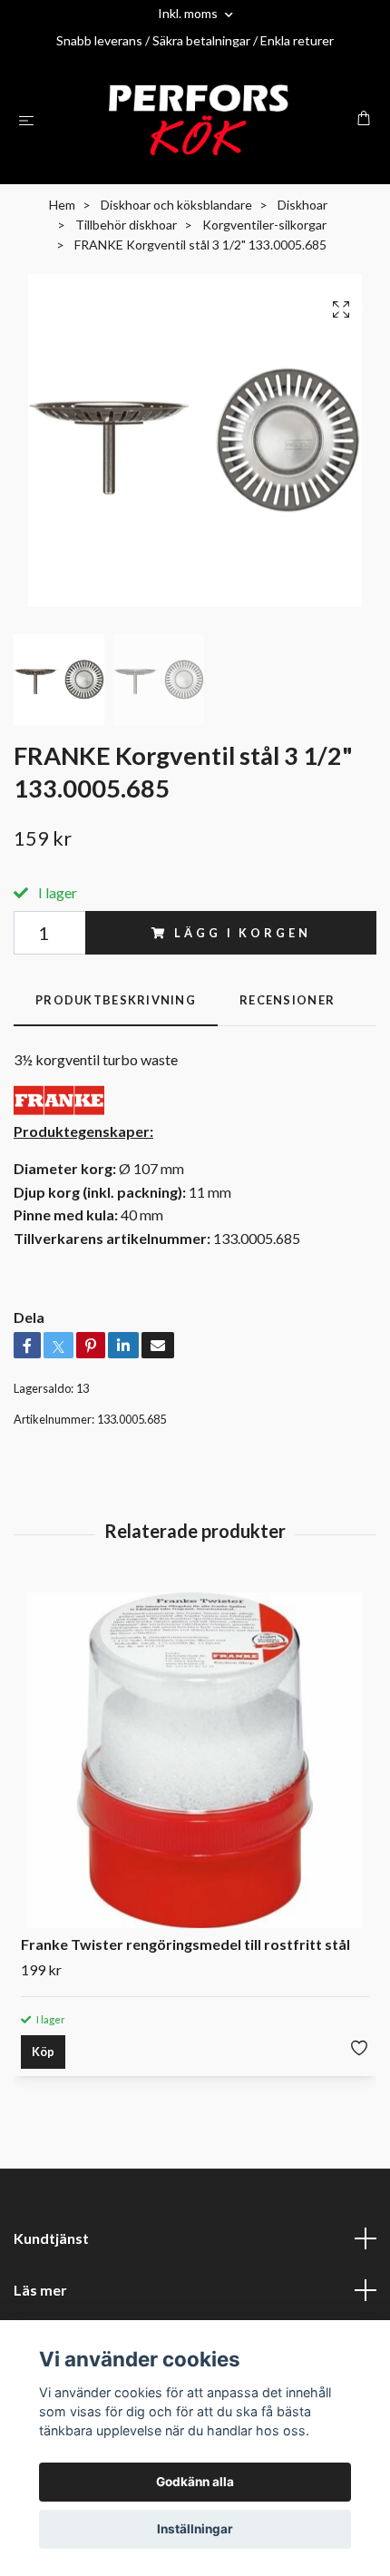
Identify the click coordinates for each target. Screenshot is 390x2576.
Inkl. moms (189, 13)
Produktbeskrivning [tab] (116, 1000)
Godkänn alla (195, 2482)
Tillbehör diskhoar (126, 225)
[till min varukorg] (364, 118)
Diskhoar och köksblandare (176, 205)
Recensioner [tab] (287, 1000)
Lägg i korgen (242, 933)
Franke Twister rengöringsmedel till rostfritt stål (185, 1944)
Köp (43, 2052)
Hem (62, 205)
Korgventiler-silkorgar (264, 225)
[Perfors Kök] (199, 120)
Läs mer (40, 2290)
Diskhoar (302, 205)
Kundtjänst (51, 2238)
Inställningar (195, 2529)
